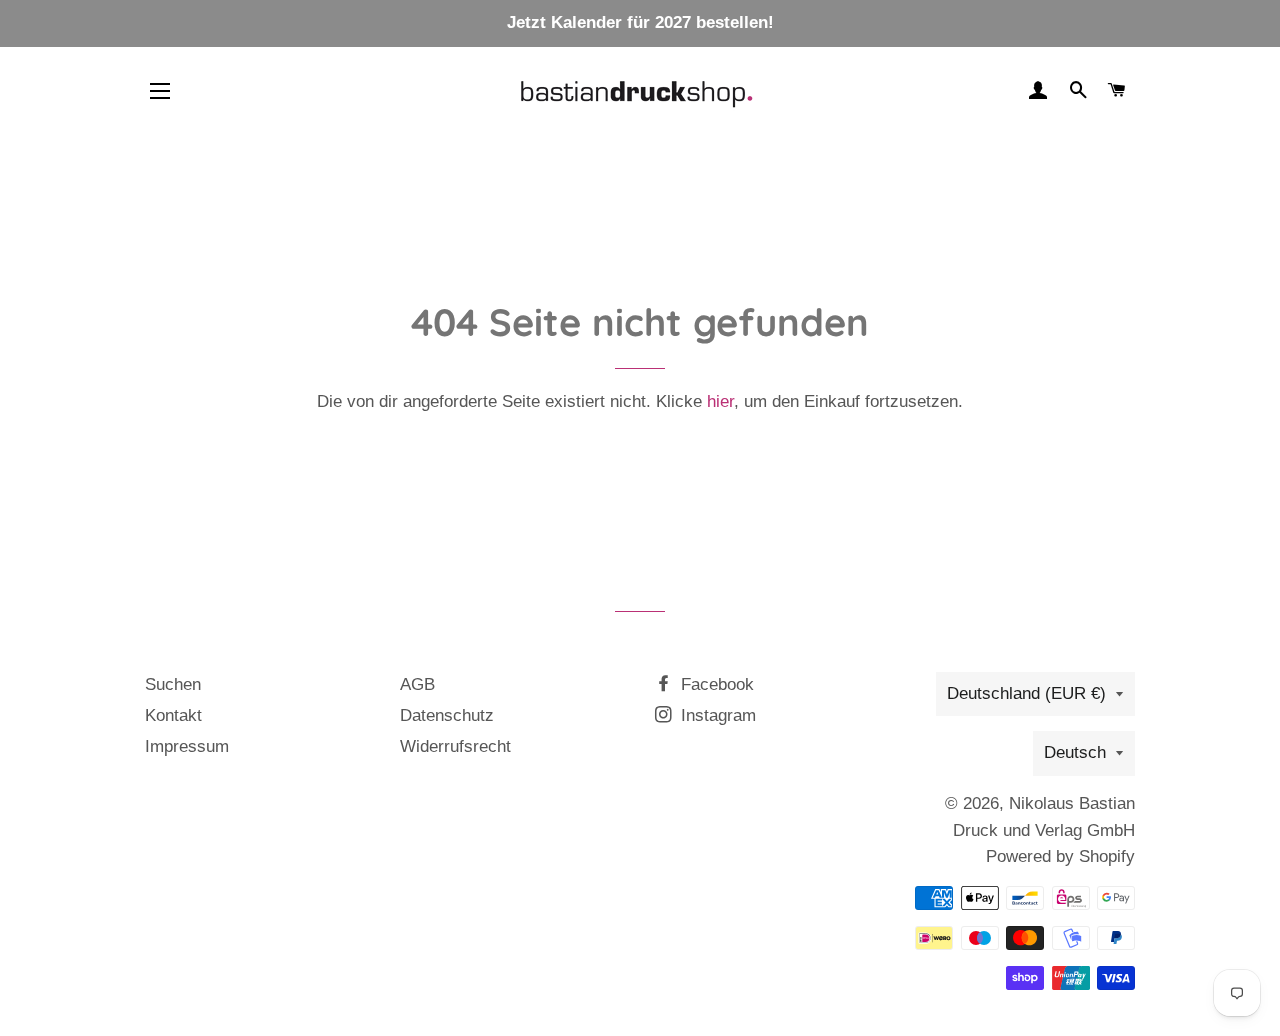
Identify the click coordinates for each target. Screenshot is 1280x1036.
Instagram (716, 715)
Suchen (173, 684)
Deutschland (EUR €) (1026, 693)
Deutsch (1075, 752)
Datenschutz (447, 715)
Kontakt (173, 715)
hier (720, 401)
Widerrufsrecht (455, 746)
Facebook (715, 684)
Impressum (187, 746)
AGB (417, 684)
